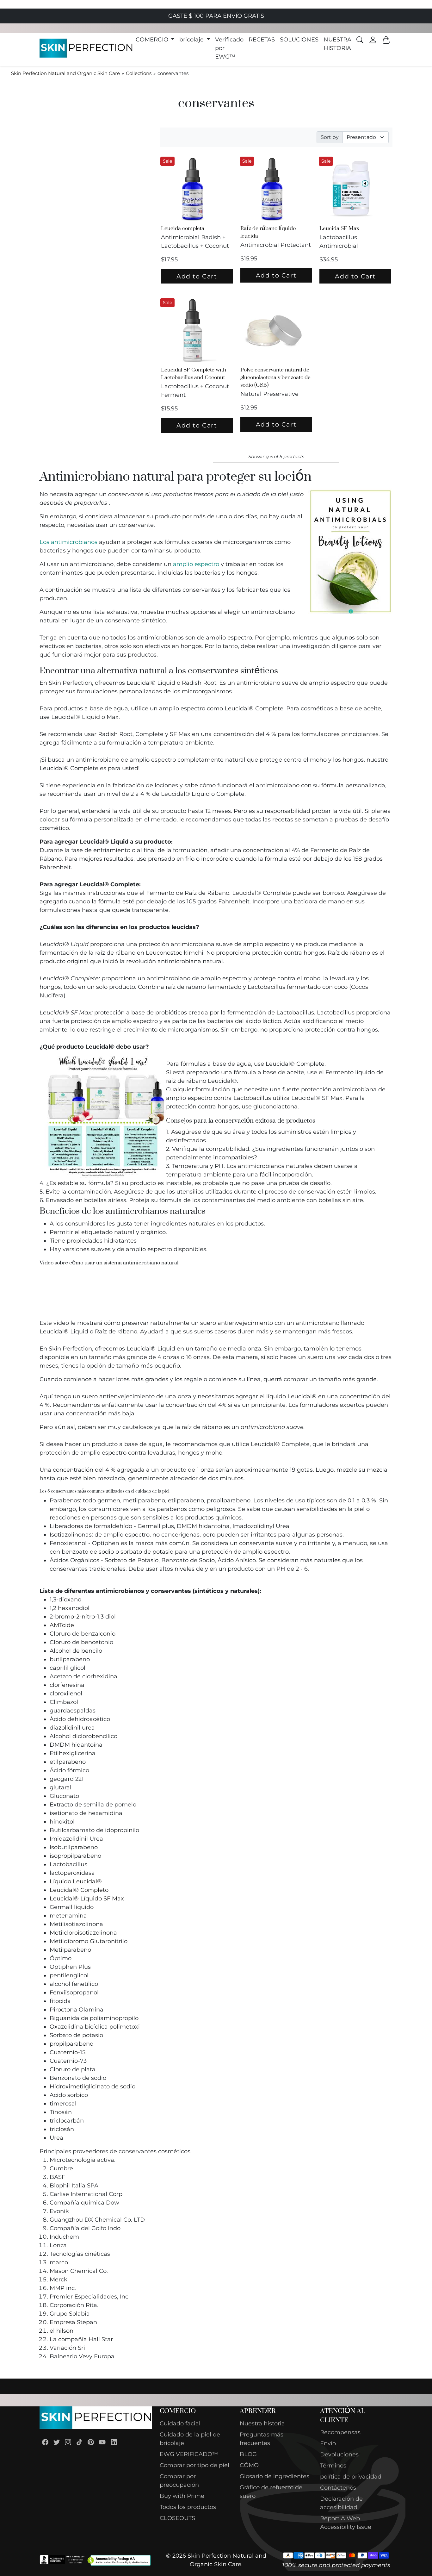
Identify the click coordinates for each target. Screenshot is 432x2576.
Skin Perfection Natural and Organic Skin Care (65, 73)
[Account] (373, 40)
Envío (328, 2443)
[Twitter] (57, 2442)
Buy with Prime (182, 2496)
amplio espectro (196, 564)
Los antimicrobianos (68, 542)
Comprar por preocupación (179, 2481)
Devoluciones (339, 2454)
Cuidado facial (180, 2423)
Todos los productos (188, 2507)
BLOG (248, 2454)
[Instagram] (68, 2442)
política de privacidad (351, 2477)
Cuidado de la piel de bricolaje (190, 2439)
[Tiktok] (79, 2442)
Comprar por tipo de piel (194, 2465)
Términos (333, 2466)
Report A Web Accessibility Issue (346, 2523)
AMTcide (62, 1625)
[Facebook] (45, 2442)
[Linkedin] (114, 2442)
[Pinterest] (91, 2442)
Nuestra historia (262, 2423)
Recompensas (340, 2432)
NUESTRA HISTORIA (337, 44)
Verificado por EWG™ (229, 48)
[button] (155, 40)
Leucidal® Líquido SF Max (87, 1899)
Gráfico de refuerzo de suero (271, 2492)
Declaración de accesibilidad (341, 2503)
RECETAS (262, 40)
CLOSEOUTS (177, 2518)
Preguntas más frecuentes (262, 2439)
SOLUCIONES (299, 40)
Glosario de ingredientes (275, 2476)
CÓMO (249, 2465)
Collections (139, 73)
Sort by (330, 137)
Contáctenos (338, 2488)
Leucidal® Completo (79, 1890)
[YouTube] (102, 2442)
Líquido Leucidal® (76, 1881)
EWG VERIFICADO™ (189, 2454)
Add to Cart (197, 276)
